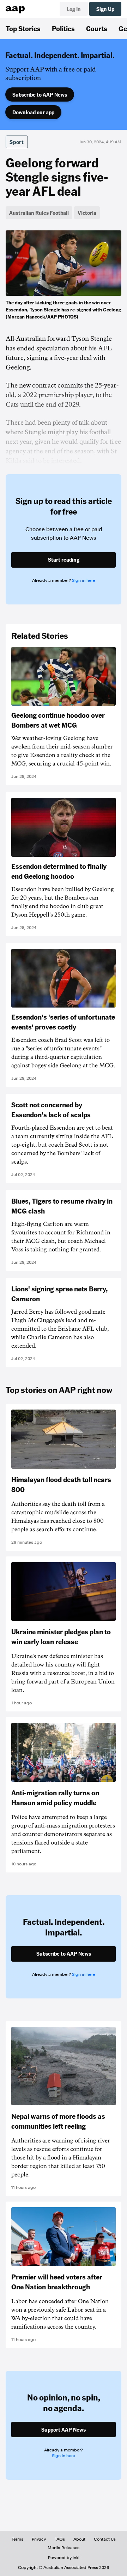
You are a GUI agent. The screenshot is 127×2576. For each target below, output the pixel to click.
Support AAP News (64, 2429)
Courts (97, 28)
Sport (17, 142)
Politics (63, 28)
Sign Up (105, 9)
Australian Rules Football (39, 213)
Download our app (33, 112)
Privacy (39, 2539)
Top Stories (23, 28)
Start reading (64, 560)
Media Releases (64, 2548)
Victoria (87, 213)
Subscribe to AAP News (40, 94)
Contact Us (105, 2539)
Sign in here (84, 580)
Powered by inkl (64, 2558)
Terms (17, 2539)
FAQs (60, 2539)
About (79, 2539)
